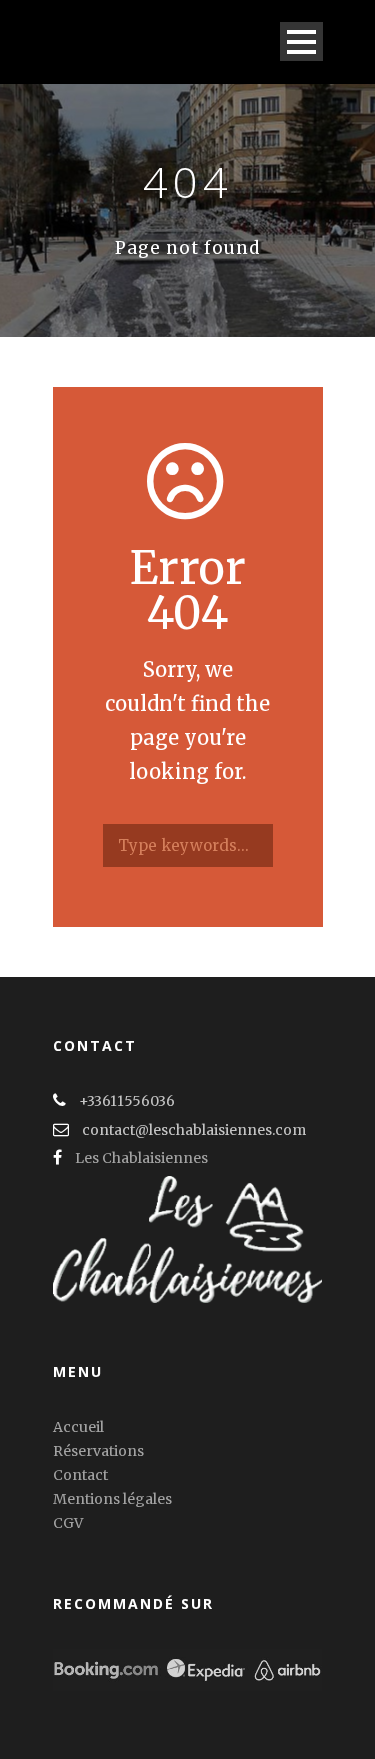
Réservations (98, 1451)
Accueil (78, 1427)
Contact (80, 1475)
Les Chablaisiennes (141, 1158)
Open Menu (301, 41)
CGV (68, 1523)
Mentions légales (112, 1499)
